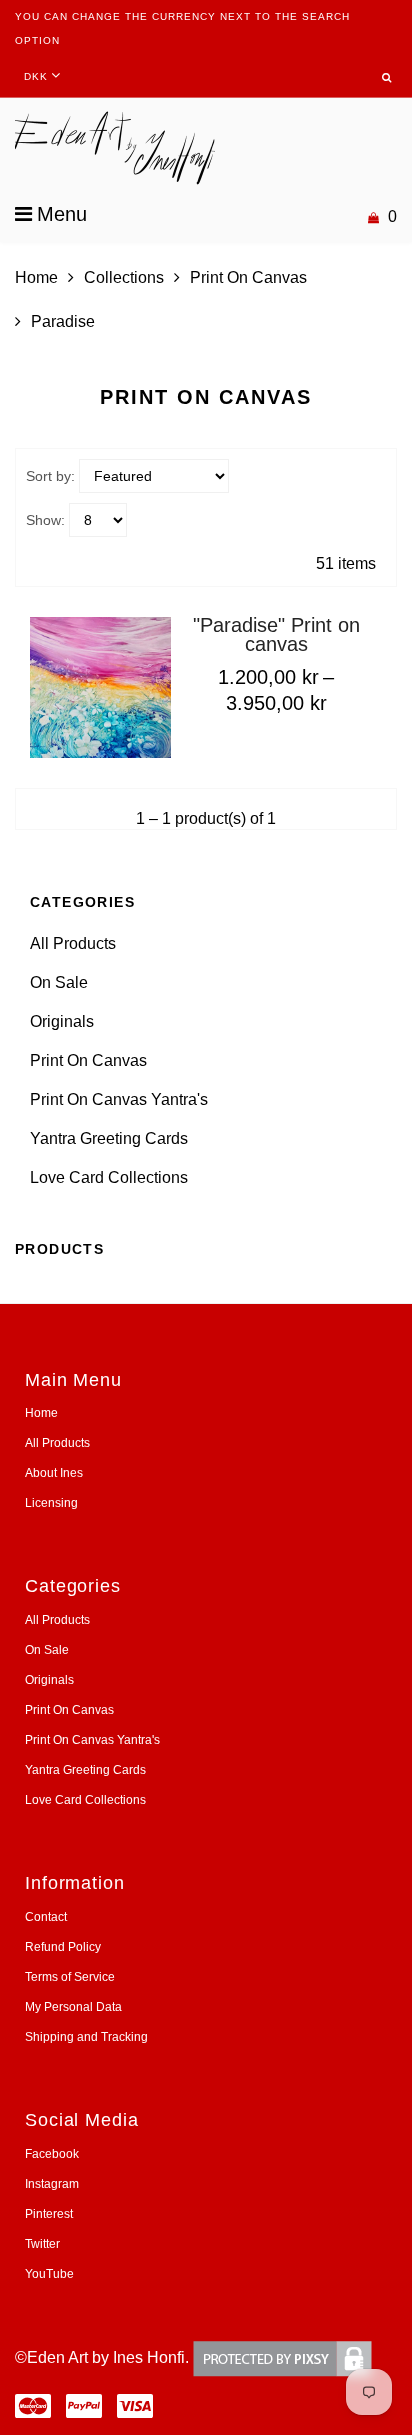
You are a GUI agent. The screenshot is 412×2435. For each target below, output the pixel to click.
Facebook (52, 2154)
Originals (62, 1021)
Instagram (52, 2184)
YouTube (49, 2274)
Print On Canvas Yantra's (119, 1099)
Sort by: (50, 476)
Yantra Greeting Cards (109, 1138)
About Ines (54, 1473)
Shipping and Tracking (86, 2037)
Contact (46, 1917)
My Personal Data (73, 2007)
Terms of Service (70, 1977)
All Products (73, 943)
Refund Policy (63, 1947)
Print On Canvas (248, 277)
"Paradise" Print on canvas (276, 634)
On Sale (59, 982)
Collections (124, 277)
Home (36, 277)
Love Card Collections (109, 1177)
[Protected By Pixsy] (282, 2357)
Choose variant (260, 743)
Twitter (42, 2244)
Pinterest (49, 2214)
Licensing (51, 1503)
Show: (45, 520)
